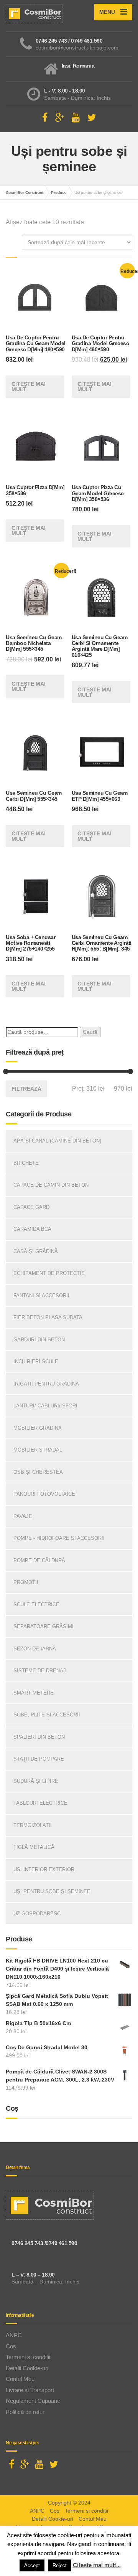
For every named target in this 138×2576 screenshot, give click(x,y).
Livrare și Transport (30, 2390)
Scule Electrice (36, 1605)
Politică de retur (25, 2412)
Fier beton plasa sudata (48, 1317)
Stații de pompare (39, 1759)
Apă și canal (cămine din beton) (57, 1141)
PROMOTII (26, 1582)
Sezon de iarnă (35, 1649)
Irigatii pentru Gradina (46, 1384)
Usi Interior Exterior (44, 1869)
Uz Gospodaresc (37, 1914)
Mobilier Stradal (38, 1450)
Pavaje (23, 1516)
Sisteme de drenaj (40, 1671)
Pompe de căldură (39, 1560)
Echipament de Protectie (49, 1273)
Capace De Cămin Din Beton (51, 1185)
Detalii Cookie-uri (27, 2368)
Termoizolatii (33, 1825)
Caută (90, 1032)
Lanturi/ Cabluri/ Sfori (45, 1406)
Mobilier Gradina (38, 1428)
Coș (11, 2346)
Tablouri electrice (40, 1803)
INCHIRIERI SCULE (36, 1362)
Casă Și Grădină (36, 1251)
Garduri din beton (39, 1340)
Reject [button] (60, 2565)
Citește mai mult (29, 387)
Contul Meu (20, 2379)
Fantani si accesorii (41, 1295)
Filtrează (26, 1089)
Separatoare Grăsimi (44, 1626)
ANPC (14, 2335)
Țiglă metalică (34, 1847)
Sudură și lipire (36, 1781)
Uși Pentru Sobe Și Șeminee (52, 1891)
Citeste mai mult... (97, 2565)
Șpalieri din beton (39, 1737)
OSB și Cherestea (38, 1472)
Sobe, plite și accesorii (47, 1715)
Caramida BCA (32, 1229)
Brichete (26, 1163)
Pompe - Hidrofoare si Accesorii (59, 1538)
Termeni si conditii (28, 2357)
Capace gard (31, 1207)
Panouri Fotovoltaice (44, 1494)
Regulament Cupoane (33, 2401)
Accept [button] (32, 2565)
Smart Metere (34, 1693)
